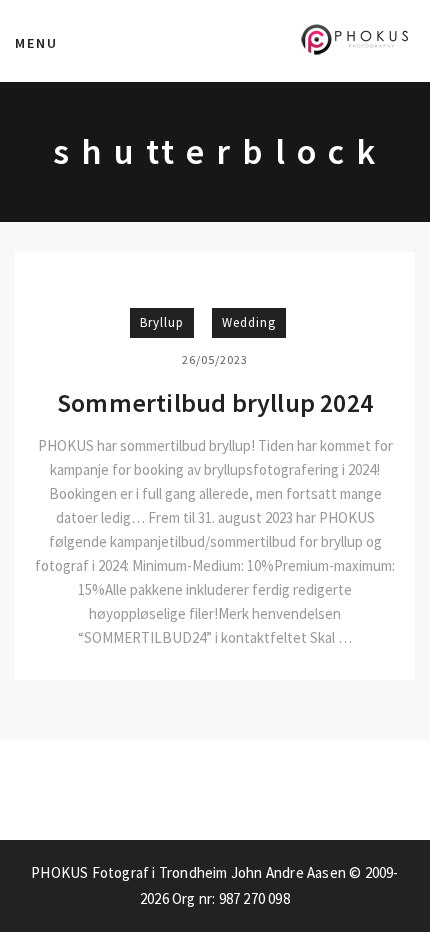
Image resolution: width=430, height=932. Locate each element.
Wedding (249, 322)
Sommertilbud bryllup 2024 (215, 402)
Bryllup (162, 322)
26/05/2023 (215, 359)
